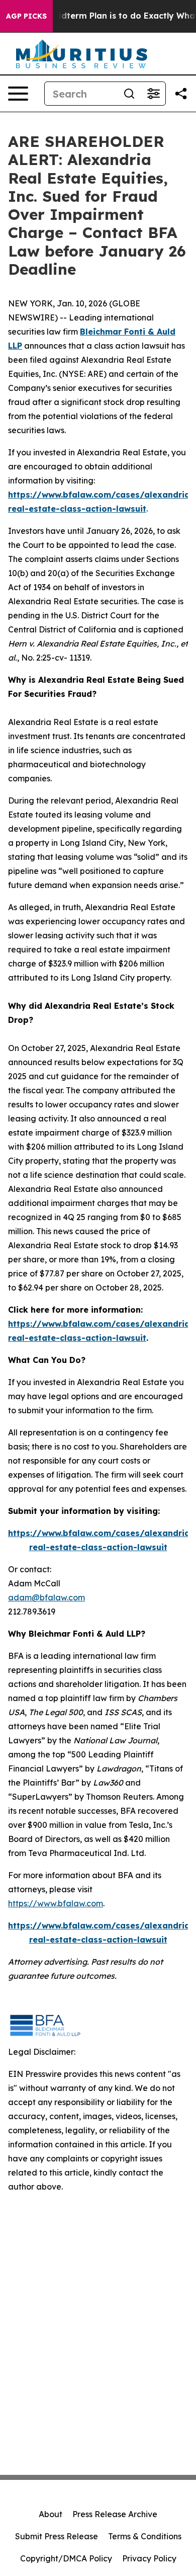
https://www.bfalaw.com (56, 1903)
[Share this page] (181, 94)
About (51, 2514)
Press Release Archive (115, 2514)
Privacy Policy (149, 2558)
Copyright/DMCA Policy (66, 2558)
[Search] (129, 94)
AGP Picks (26, 16)
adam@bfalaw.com (46, 1597)
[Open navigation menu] (18, 94)
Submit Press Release (57, 2536)
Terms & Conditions (145, 2536)
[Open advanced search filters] (153, 94)
